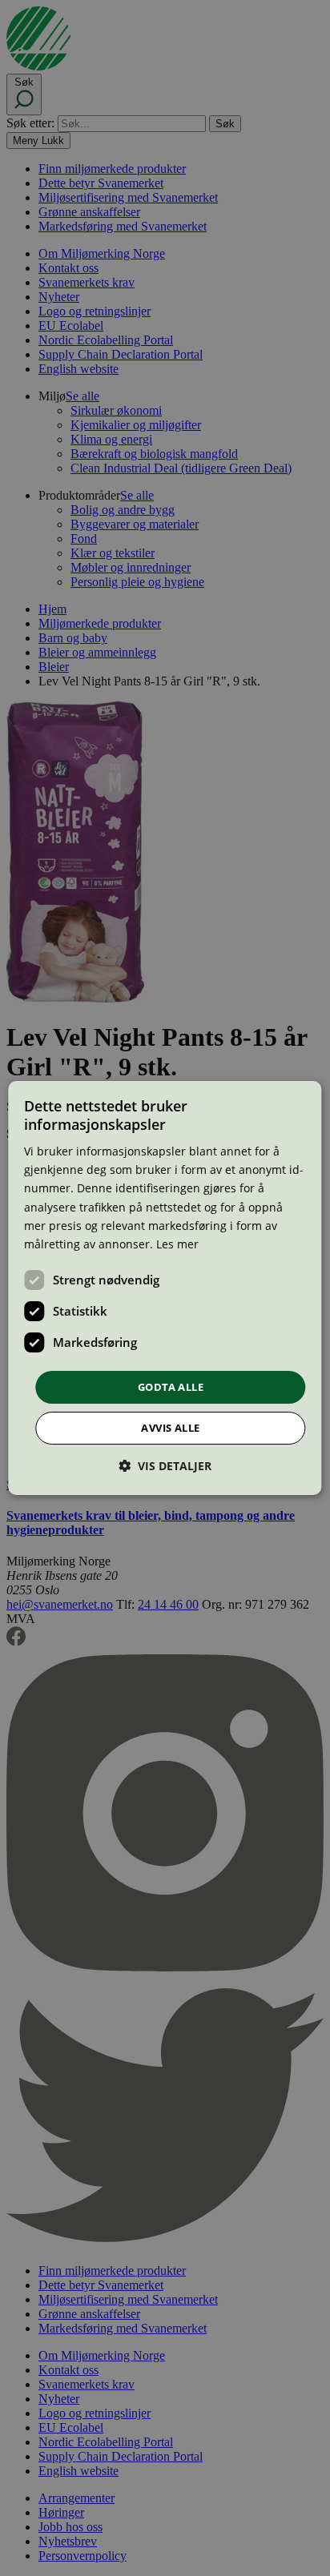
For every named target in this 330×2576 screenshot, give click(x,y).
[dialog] (165, 1288)
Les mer (177, 1244)
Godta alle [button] (171, 1387)
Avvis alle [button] (170, 1428)
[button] (165, 1466)
